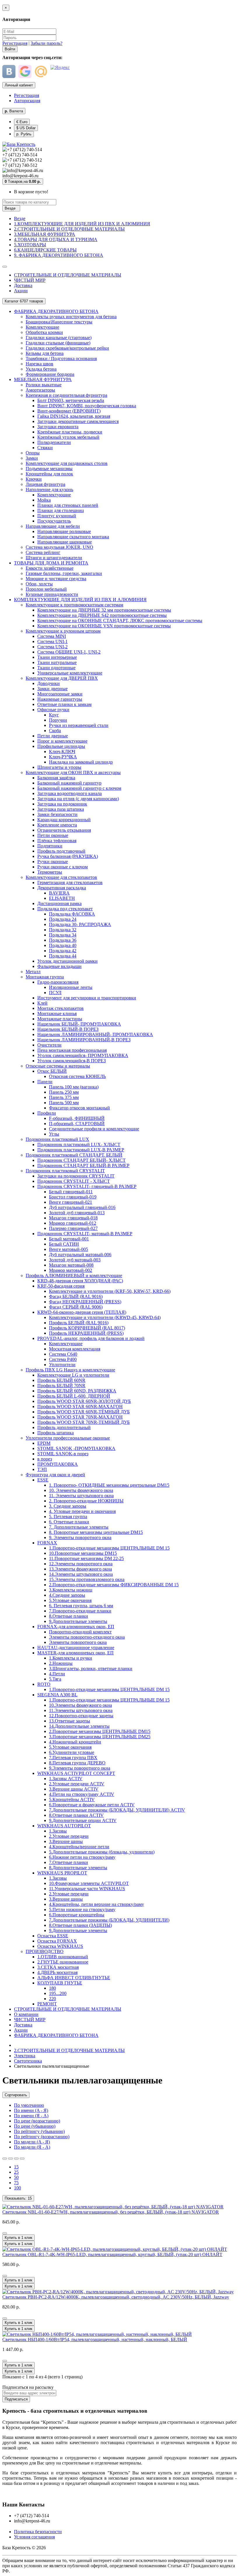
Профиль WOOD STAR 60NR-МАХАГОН (80, 1406)
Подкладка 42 (63, 951)
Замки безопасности (57, 814)
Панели (45, 1082)
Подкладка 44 (63, 956)
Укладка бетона (41, 369)
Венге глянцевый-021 (71, 1202)
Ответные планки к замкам (64, 704)
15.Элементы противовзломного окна (87, 1579)
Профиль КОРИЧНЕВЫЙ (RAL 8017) (87, 1328)
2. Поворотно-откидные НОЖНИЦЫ (86, 1501)
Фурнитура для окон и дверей (55, 1475)
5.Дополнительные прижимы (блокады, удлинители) (102, 1852)
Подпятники (50, 846)
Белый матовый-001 (69, 1239)
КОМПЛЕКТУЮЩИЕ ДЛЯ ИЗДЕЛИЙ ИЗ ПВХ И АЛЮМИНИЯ (80, 600)
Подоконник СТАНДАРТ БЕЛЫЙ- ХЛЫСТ (81, 1160)
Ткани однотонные (56, 668)
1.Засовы (58, 1831)
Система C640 (63, 1354)
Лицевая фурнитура (45, 484)
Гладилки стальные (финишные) (58, 343)
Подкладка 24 (63, 919)
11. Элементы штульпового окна (81, 1496)
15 (16, 2167)
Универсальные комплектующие (70, 673)
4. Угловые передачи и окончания (82, 1511)
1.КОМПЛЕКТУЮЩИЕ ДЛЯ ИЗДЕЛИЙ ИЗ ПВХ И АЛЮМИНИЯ (82, 224)
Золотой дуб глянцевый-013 (77, 1213)
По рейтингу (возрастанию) (42, 2137)
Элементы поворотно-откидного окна (87, 1637)
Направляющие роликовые (64, 531)
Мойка (44, 500)
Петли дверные (53, 736)
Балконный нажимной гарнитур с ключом (79, 788)
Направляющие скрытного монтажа (73, 537)
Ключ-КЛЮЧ (62, 751)
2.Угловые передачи (69, 1836)
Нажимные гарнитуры (60, 699)
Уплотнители (62, 1365)
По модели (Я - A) (32, 2147)
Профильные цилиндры (61, 746)
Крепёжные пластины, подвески (70, 432)
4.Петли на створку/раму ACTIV (82, 1794)
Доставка (23, 285)
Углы (54, 1134)
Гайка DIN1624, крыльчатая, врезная (74, 416)
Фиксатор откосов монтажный (79, 1108)
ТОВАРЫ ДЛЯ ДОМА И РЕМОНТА (51, 563)
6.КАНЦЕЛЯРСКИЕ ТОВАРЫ (45, 250)
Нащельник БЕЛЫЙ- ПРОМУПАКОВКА (79, 1024)
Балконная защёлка (56, 778)
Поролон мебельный (46, 589)
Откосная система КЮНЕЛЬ (77, 1076)
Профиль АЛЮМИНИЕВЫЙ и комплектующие (74, 1275)
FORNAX (47, 1543)
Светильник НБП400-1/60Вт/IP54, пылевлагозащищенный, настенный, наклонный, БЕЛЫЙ (95, 2339)
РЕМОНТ (47, 2004)
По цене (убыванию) (35, 2126)
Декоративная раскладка (62, 888)
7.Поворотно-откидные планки (80, 1611)
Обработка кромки (44, 332)
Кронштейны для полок (49, 474)
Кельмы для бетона (45, 353)
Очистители (49, 1045)
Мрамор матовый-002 (71, 1270)
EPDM (44, 1443)
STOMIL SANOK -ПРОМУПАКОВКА (76, 1448)
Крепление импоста (57, 825)
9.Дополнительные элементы (78, 1621)
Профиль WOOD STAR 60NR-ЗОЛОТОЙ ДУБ (84, 1401)
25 (16, 2172)
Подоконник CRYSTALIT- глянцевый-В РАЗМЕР (87, 1186)
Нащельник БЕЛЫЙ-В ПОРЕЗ (68, 1029)
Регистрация (15, 43)
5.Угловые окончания (70, 1600)
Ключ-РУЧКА (63, 757)
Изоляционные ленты (71, 987)
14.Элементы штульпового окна (81, 1574)
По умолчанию (29, 2105)
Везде (20, 218)
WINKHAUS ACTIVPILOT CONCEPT (76, 1773)
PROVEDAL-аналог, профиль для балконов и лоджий (91, 1338)
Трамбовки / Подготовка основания (61, 358)
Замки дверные (52, 689)
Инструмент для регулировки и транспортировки (87, 998)
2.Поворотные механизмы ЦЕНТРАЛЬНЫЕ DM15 (100, 1731)
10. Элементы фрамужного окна (81, 1490)
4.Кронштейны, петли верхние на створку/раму (96, 1904)
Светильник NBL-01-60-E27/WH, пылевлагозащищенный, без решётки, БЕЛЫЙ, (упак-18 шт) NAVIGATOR (111, 2212)
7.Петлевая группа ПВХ (73, 1758)
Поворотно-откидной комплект (80, 1632)
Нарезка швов (39, 364)
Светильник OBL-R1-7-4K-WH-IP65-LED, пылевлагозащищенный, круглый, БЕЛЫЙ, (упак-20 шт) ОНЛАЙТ (112, 2254)
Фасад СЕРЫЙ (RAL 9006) (76, 1307)
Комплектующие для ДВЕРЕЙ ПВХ (62, 678)
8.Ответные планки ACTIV (76, 1815)
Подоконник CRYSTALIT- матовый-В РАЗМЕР (85, 1234)
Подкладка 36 (63, 940)
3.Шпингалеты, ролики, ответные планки (91, 1668)
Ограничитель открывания (64, 830)
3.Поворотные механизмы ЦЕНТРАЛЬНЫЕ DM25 (100, 1737)
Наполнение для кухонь (49, 489)
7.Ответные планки (68, 1862)
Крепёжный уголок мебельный (68, 437)
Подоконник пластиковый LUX (57, 1139)
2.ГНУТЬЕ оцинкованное (63, 1962)
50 (16, 2177)
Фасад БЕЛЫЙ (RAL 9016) (76, 1296)
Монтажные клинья (57, 1013)
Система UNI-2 (52, 647)
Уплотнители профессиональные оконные (68, 1438)
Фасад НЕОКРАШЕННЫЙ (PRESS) (85, 1302)
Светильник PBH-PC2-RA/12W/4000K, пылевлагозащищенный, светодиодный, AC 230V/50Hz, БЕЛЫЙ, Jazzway (116, 2297)
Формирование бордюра (50, 374)
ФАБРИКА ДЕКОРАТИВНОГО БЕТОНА (56, 311)
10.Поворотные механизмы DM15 (83, 1553)
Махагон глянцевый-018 (73, 1218)
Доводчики (49, 683)
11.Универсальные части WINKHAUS (87, 1889)
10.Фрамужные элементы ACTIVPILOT (89, 1883)
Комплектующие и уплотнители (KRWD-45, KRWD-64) (105, 1317)
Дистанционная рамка (59, 903)
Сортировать (16, 2095)
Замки (32, 458)
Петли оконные (53, 835)
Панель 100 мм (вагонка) (74, 1087)
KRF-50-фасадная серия (61, 1286)
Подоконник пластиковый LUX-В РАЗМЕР (81, 1150)
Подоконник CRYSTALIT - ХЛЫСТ (74, 1181)
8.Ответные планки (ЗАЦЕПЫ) (80, 1925)
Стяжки (45, 448)
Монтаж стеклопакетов (60, 1008)
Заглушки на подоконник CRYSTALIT (76, 1176)
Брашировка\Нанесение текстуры (59, 322)
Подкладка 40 (63, 945)
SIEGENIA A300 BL (57, 1695)
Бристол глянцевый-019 (73, 1197)
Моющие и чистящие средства (56, 579)
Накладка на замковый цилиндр (81, 762)
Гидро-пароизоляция (58, 982)
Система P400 (63, 1359)
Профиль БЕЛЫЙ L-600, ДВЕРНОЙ (74, 1396)
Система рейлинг (43, 552)
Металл (33, 972)
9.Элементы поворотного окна (80, 1768)
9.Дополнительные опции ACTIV (83, 1820)
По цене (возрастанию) (37, 2121)
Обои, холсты (39, 584)
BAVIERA (59, 893)
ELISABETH (62, 898)
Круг (54, 715)
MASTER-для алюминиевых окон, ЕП (75, 1653)
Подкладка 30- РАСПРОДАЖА (80, 924)
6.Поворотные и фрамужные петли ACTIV (92, 1805)
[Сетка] (10, 2159)
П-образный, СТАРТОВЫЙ (77, 1124)
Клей (42, 1003)
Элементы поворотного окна (78, 1642)
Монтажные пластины (60, 1019)
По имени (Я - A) (31, 2116)
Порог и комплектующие (62, 741)
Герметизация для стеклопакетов (70, 882)
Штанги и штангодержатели (54, 558)
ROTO (44, 1684)
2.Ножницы (61, 1663)
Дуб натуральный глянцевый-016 (82, 1207)
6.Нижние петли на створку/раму (82, 1857)
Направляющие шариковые (65, 542)
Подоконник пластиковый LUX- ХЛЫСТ (79, 1144)
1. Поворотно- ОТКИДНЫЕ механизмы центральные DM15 (109, 1485)
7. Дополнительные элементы (79, 1527)
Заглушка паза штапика (61, 809)
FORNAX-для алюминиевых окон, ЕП (76, 1627)
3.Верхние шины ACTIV (74, 1789)
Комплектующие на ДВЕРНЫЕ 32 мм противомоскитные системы (104, 610)
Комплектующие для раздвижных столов (67, 463)
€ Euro (22, 122)
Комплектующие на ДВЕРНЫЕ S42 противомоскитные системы (102, 615)
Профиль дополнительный (64, 1427)
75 (16, 2183)
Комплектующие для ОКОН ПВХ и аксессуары (73, 772)
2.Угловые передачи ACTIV (77, 1784)
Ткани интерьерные (57, 657)
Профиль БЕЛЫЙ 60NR (61, 1380)
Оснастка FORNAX (57, 1941)
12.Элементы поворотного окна (81, 1564)
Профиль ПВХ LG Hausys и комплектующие (70, 1370)
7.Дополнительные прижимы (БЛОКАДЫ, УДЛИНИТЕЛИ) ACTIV (117, 1810)
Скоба (55, 731)
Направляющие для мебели (53, 526)
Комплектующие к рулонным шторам (63, 631)
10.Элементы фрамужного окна (80, 1705)
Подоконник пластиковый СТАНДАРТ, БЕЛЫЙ (74, 1155)
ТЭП (42, 1469)
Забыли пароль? (46, 43)
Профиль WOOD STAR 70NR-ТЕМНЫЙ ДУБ (84, 1422)
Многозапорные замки (60, 694)
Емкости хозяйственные (50, 568)
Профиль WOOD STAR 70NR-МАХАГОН (80, 1417)
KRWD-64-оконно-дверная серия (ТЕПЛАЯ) (82, 1312)
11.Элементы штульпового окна (81, 1710)
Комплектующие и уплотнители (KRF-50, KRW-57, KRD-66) (110, 1291)
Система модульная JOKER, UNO (59, 547)
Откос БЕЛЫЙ (52, 1071)
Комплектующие (42, 327)
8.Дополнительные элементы (78, 1868)
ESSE (43, 1480)
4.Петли (57, 1674)
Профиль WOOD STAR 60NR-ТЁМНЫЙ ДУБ (84, 1412)
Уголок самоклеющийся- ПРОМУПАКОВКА (83, 1055)
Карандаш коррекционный (64, 820)
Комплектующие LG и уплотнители (73, 1375)
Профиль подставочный (61, 851)
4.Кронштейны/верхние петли (79, 1847)
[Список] (5, 2159)
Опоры (33, 453)
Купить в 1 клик (19, 2244)
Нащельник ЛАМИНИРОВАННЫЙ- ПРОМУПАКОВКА (95, 1034)
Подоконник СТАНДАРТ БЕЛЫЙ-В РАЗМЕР (83, 1165)
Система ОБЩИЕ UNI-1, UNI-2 (69, 652)
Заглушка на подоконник (62, 804)
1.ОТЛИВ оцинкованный (63, 1957)
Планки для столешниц (61, 510)
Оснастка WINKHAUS (60, 1946)
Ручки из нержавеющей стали (79, 725)
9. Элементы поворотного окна (80, 1537)
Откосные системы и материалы (58, 1066)
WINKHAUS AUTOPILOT (64, 1826)
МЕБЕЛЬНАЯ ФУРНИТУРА (43, 379)
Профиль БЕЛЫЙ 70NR (61, 1386)
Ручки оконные (53, 862)
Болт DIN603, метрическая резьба (71, 400)
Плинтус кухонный (57, 516)
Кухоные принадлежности (52, 594)
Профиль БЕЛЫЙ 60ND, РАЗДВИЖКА (77, 1391)
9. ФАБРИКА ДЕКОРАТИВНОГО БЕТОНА (59, 255)
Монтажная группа (45, 977)
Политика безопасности (38, 2532)
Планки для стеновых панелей (68, 505)
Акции (21, 291)
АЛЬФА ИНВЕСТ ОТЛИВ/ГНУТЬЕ (74, 1978)
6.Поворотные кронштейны (77, 1915)
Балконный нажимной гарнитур (69, 783)
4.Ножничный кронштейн (75, 1742)
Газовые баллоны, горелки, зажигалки (64, 573)
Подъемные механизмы (49, 469)
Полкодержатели (54, 442)
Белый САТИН (64, 1244)
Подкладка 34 (63, 935)
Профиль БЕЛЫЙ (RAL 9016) (79, 1323)
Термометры (50, 872)
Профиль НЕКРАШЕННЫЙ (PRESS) (86, 1333)
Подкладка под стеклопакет (65, 909)
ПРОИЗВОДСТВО (45, 1951)
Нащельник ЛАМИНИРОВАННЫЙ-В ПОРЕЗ (84, 1040)
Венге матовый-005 (68, 1249)
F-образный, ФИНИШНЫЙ (77, 1118)
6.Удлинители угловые (72, 1752)
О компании (26, 2014)
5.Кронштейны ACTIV (72, 1799)
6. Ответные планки (69, 1522)
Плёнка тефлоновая (57, 841)
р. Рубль (24, 134)
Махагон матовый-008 (71, 1265)
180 (52, 1988)
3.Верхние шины (66, 1841)
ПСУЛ (55, 993)
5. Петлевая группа (68, 1517)
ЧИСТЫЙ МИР (30, 280)
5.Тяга (55, 1679)
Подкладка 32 (63, 930)
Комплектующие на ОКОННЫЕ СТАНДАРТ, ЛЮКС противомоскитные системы (120, 620)
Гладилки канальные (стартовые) (59, 338)
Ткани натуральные (57, 662)
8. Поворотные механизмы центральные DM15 (96, 1532)
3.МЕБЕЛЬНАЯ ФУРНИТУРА (45, 234)
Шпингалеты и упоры (59, 767)
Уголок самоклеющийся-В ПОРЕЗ (72, 1061)
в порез (45, 1459)
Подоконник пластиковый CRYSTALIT (65, 1171)
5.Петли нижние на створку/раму (82, 1910)
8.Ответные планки (68, 1616)
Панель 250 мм (64, 1092)
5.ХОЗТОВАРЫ (30, 245)
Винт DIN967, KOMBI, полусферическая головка (87, 406)
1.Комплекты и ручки (71, 1658)
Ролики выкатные (44, 385)
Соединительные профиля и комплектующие (94, 1129)
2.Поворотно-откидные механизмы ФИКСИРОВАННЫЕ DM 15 (114, 1585)
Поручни (58, 720)
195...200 (58, 1993)
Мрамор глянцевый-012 (73, 1223)
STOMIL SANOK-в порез (63, 1454)
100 (17, 2188)
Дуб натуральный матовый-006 (80, 1255)
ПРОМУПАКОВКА (58, 1464)
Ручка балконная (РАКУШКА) (68, 856)
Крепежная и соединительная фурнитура (66, 395)
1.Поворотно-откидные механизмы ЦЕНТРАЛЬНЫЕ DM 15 (109, 1548)
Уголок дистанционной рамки (67, 961)
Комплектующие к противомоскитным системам (74, 605)
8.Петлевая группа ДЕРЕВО (77, 1763)
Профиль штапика (56, 1433)
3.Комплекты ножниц (71, 1590)
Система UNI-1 (52, 641)
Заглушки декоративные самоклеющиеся (78, 421)
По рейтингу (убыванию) (39, 2131)
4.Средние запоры (67, 1595)
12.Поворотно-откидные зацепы (81, 1716)
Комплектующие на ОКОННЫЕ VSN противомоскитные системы (104, 626)
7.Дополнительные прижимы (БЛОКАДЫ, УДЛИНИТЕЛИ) (109, 1920)
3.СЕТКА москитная (58, 1967)
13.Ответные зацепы (70, 1721)
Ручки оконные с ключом (63, 867)
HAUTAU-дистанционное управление (76, 1648)
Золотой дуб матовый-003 (75, 1260)
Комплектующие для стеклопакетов (61, 877)
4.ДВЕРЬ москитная (57, 1972)
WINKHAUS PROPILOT (62, 1873)
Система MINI (52, 636)
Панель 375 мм (64, 1097)
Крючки (34, 479)
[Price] (22, 2159)
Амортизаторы (40, 390)
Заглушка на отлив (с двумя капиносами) (78, 799)
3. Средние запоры (68, 1506)
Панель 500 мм (64, 1103)
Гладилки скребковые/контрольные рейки (67, 348)
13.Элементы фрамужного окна (80, 1569)
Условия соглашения (34, 2537)
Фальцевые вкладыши (59, 966)
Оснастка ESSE (53, 1936)
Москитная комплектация (75, 1349)
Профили (47, 1113)
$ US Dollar (26, 128)
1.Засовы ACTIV (66, 1779)
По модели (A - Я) (32, 2142)
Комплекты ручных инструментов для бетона (71, 317)
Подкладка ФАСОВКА (72, 914)
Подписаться (16, 2399)
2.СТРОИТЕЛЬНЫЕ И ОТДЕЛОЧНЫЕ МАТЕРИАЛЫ (69, 229)
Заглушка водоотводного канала (70, 793)
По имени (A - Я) (31, 2110)
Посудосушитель (54, 521)
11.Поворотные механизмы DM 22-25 (86, 1558)
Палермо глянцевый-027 (73, 1228)
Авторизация (27, 101)
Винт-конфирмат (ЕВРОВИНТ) (69, 411)
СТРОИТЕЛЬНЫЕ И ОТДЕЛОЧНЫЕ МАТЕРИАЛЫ (68, 275)
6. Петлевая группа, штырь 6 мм (81, 1606)
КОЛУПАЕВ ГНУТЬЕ (60, 1983)
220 (52, 1999)
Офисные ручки (53, 710)
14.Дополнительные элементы (79, 1726)
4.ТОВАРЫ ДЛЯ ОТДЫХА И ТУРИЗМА (56, 239)
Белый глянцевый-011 (71, 1192)
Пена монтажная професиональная (72, 1050)
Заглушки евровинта (58, 427)
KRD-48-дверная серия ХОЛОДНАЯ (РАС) (80, 1281)
